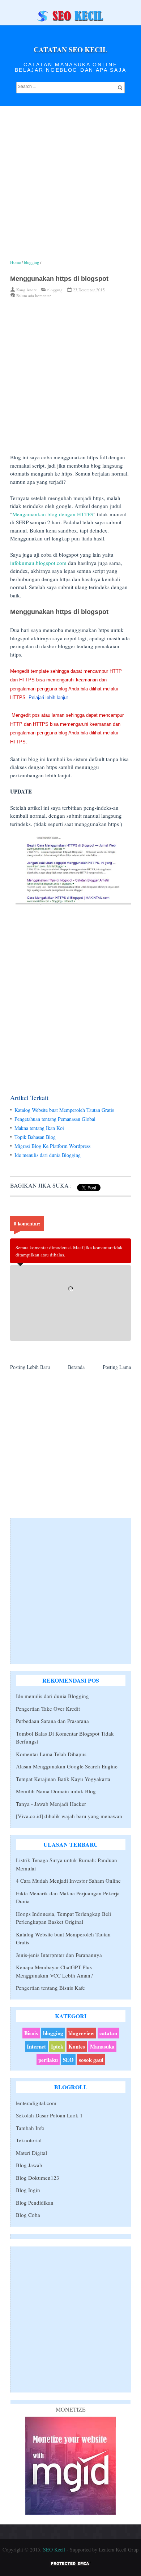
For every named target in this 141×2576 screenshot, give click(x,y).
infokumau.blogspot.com (38, 563)
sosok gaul (91, 2060)
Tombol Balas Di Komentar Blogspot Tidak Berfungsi (65, 1738)
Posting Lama (117, 1367)
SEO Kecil (54, 2550)
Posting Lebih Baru (30, 1367)
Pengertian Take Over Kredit (48, 1709)
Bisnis (31, 2033)
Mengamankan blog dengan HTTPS (53, 514)
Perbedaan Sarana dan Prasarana (52, 1721)
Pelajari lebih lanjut (48, 697)
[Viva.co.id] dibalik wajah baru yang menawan (69, 1816)
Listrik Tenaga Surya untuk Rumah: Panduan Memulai (67, 1864)
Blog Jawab (29, 2165)
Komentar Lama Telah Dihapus (51, 1754)
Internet (36, 2046)
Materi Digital (31, 2153)
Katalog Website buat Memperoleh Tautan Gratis (64, 1110)
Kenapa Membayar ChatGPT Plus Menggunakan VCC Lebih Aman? (54, 1971)
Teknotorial (29, 2140)
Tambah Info (30, 2128)
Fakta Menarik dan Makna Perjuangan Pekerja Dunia (68, 1897)
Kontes (77, 2046)
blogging (55, 290)
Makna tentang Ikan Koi (39, 1128)
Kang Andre (27, 290)
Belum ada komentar (34, 295)
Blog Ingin (28, 2190)
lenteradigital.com (36, 2103)
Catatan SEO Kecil (70, 50)
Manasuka (102, 2046)
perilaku (48, 2060)
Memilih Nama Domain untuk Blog (56, 1791)
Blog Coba (28, 2215)
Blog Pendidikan (35, 2202)
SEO (68, 2060)
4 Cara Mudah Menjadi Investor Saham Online (68, 1881)
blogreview (81, 2033)
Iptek (57, 2046)
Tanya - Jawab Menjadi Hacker (51, 1804)
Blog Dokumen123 (38, 2178)
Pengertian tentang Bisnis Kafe (50, 1988)
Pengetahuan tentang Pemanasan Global (55, 1119)
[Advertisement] (70, 189)
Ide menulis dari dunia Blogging (48, 1155)
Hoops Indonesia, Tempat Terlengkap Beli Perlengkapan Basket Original (63, 1918)
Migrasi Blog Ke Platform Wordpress (52, 1146)
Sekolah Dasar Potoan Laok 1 (49, 2115)
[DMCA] (70, 2565)
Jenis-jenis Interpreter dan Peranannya (59, 1955)
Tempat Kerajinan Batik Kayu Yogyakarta (63, 1779)
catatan (108, 2033)
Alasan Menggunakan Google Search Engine (67, 1766)
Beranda (76, 1367)
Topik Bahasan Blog (35, 1137)
